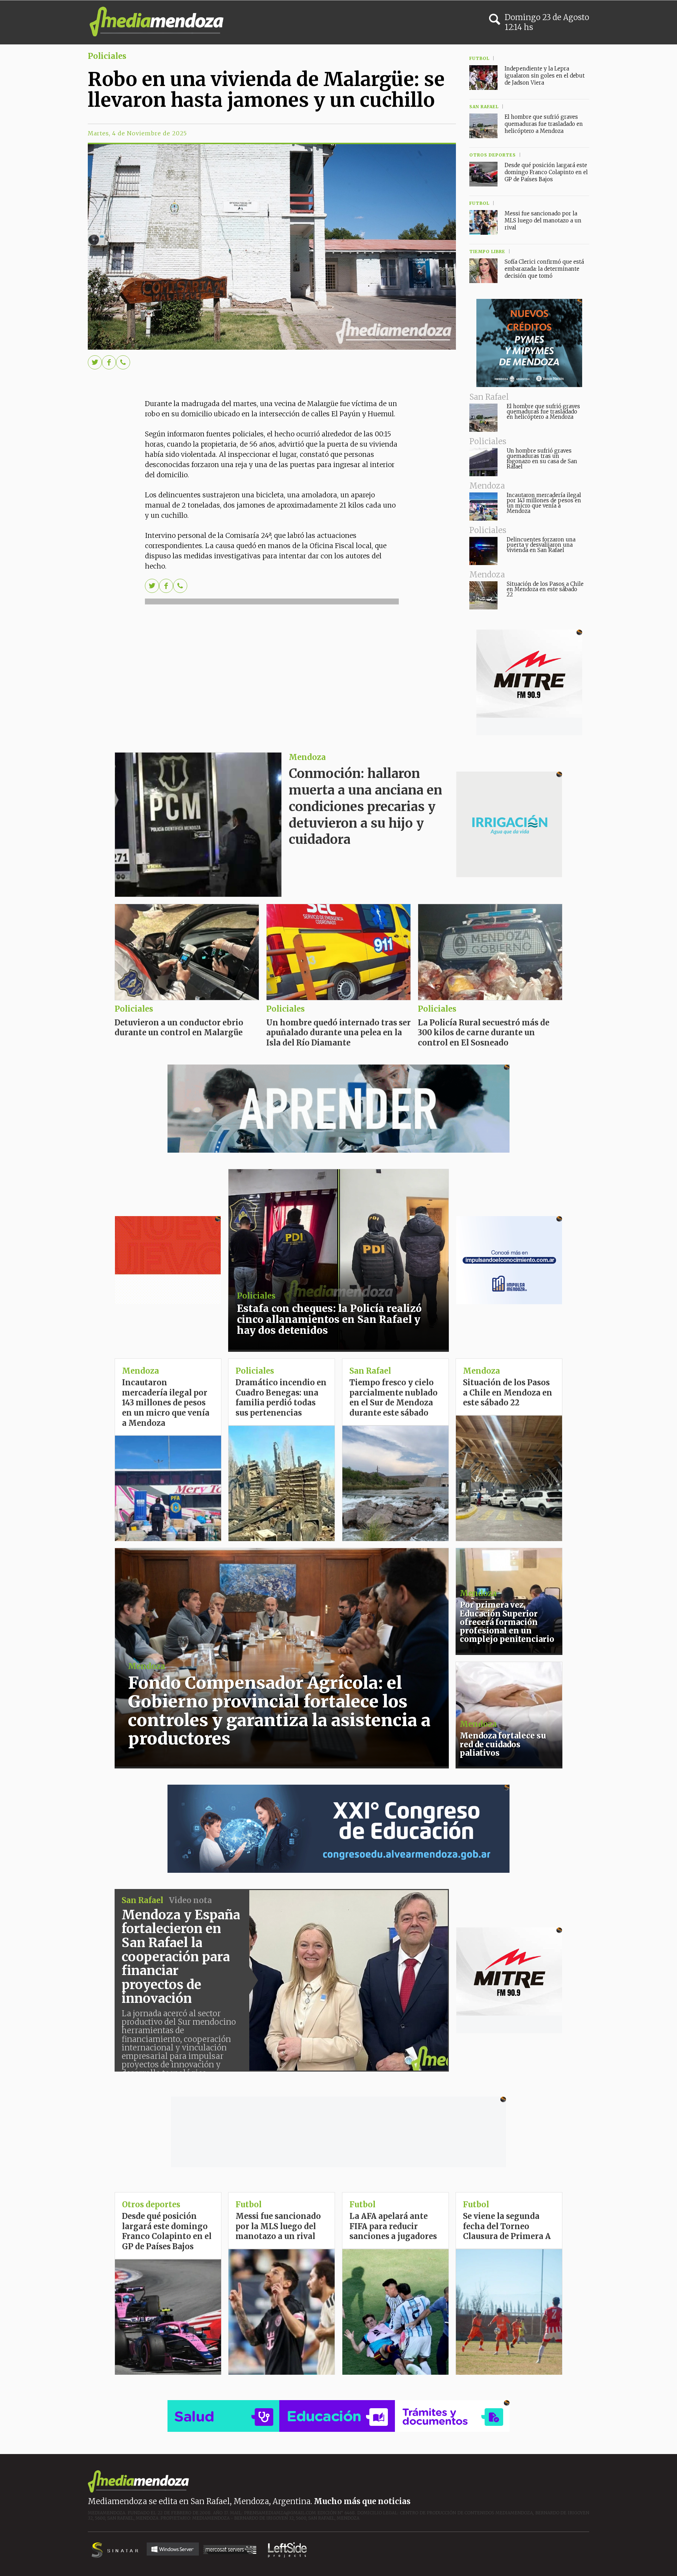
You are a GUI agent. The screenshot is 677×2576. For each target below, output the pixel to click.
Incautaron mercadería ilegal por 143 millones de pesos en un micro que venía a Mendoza (544, 503)
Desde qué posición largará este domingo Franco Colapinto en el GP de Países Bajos (546, 172)
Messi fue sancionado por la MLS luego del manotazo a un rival (543, 220)
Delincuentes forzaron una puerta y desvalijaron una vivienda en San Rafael (541, 545)
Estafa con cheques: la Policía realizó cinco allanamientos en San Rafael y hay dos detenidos (329, 1319)
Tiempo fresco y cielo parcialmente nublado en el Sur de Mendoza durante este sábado (394, 1398)
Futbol (476, 2204)
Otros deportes (151, 2204)
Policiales (107, 56)
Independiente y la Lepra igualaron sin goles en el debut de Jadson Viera (545, 76)
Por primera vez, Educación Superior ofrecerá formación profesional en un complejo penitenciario (507, 1622)
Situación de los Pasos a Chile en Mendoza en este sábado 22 (545, 589)
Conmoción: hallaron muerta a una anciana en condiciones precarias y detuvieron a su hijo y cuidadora (365, 806)
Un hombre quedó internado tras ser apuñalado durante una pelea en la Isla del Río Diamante (338, 1033)
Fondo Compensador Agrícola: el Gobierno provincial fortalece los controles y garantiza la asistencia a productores (279, 1711)
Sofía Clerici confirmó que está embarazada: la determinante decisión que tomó (544, 269)
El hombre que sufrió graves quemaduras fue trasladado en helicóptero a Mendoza (543, 412)
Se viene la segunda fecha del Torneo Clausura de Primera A (507, 2226)
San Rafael (370, 1371)
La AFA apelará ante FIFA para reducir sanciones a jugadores (393, 2226)
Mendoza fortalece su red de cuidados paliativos (503, 1744)
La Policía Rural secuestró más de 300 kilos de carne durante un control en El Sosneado (484, 1033)
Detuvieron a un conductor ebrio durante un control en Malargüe (179, 1028)
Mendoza (307, 757)
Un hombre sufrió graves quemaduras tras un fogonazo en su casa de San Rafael (542, 459)
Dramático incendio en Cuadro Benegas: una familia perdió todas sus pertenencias (281, 1398)
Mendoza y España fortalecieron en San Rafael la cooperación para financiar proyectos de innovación (181, 1957)
